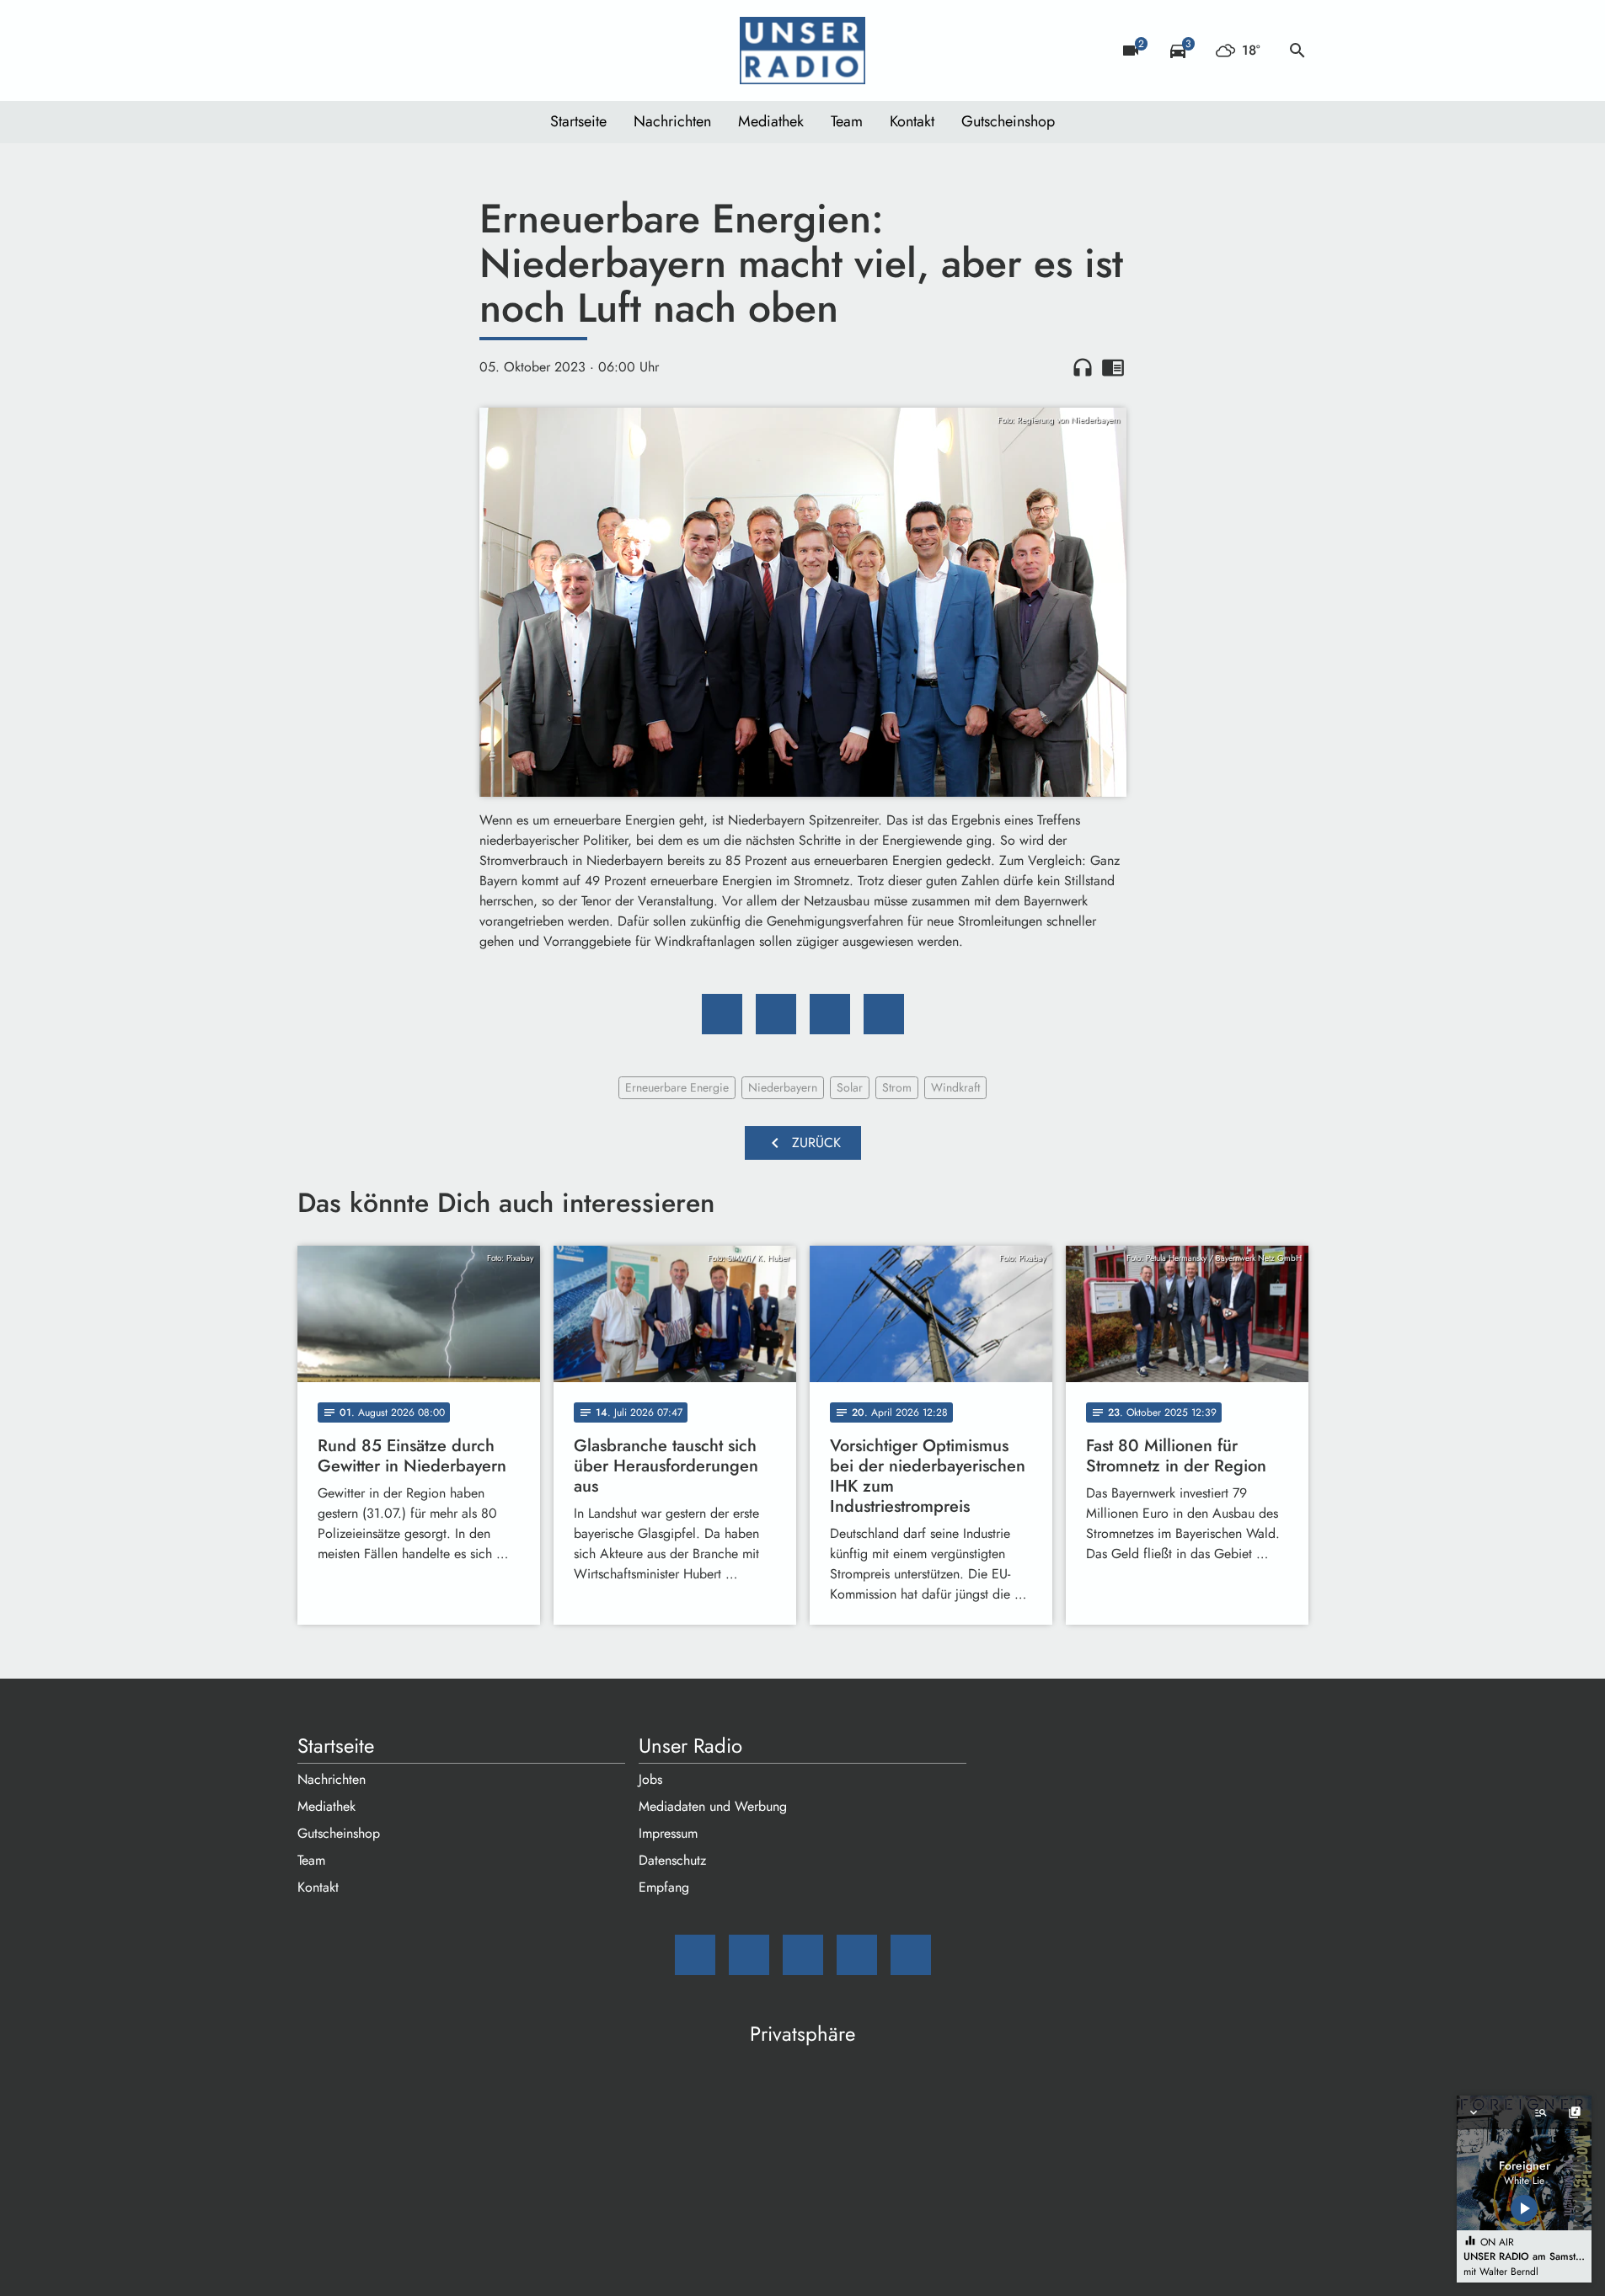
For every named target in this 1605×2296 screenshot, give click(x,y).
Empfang (664, 1887)
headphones (1083, 367)
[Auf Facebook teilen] (722, 1014)
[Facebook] (348, 51)
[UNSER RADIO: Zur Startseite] (803, 51)
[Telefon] (415, 51)
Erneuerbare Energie (677, 1087)
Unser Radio (690, 1746)
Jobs (650, 1779)
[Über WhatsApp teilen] (830, 1014)
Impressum (668, 1833)
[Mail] (314, 51)
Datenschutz (672, 1860)
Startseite (578, 121)
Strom (897, 1087)
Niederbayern (783, 1087)
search (1297, 51)
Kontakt (912, 121)
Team (847, 121)
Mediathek (771, 121)
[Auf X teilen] (776, 1014)
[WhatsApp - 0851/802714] (449, 51)
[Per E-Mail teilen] (884, 1014)
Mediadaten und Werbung (713, 1806)
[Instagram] (382, 51)
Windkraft (955, 1087)
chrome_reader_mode (1113, 367)
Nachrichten (672, 121)
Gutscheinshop (1008, 121)
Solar (850, 1087)
